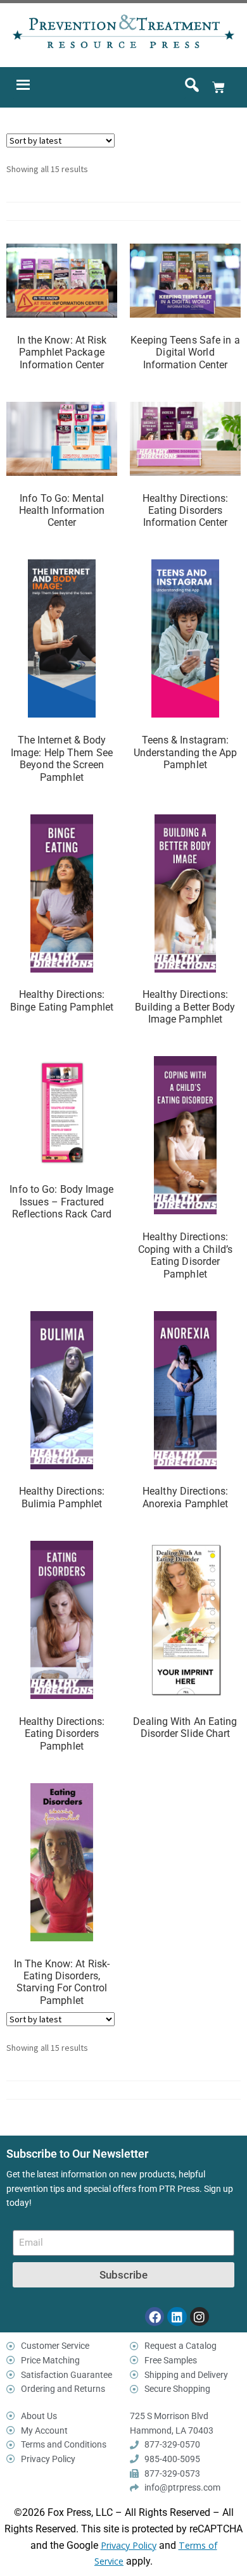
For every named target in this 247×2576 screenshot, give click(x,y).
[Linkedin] (177, 2317)
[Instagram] (199, 2317)
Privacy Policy (129, 2545)
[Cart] (218, 87)
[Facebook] (155, 2317)
